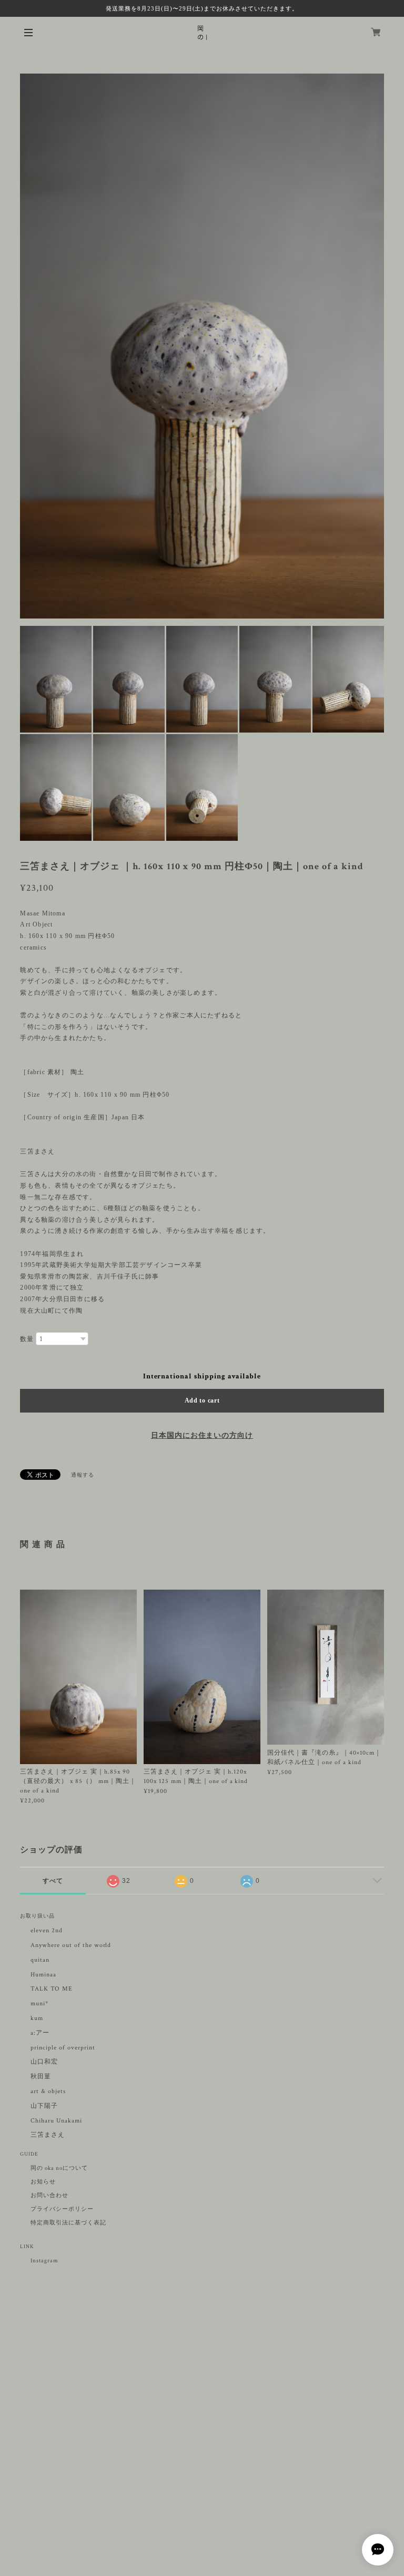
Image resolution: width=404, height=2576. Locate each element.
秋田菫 (41, 2077)
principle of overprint (66, 2048)
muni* (39, 2003)
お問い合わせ (49, 2196)
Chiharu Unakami (56, 2121)
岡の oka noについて (59, 2168)
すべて (53, 1881)
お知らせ (43, 2182)
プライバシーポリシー (62, 2209)
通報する (83, 1475)
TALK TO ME (52, 1989)
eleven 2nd (47, 1930)
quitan (40, 1960)
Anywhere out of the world (71, 1945)
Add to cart (202, 1400)
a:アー (40, 2033)
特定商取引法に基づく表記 (68, 2223)
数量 (27, 1339)
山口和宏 (44, 2062)
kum (37, 2018)
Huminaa (43, 1975)
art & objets (48, 2091)
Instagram (44, 2261)
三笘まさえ (48, 2135)
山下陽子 (44, 2106)
